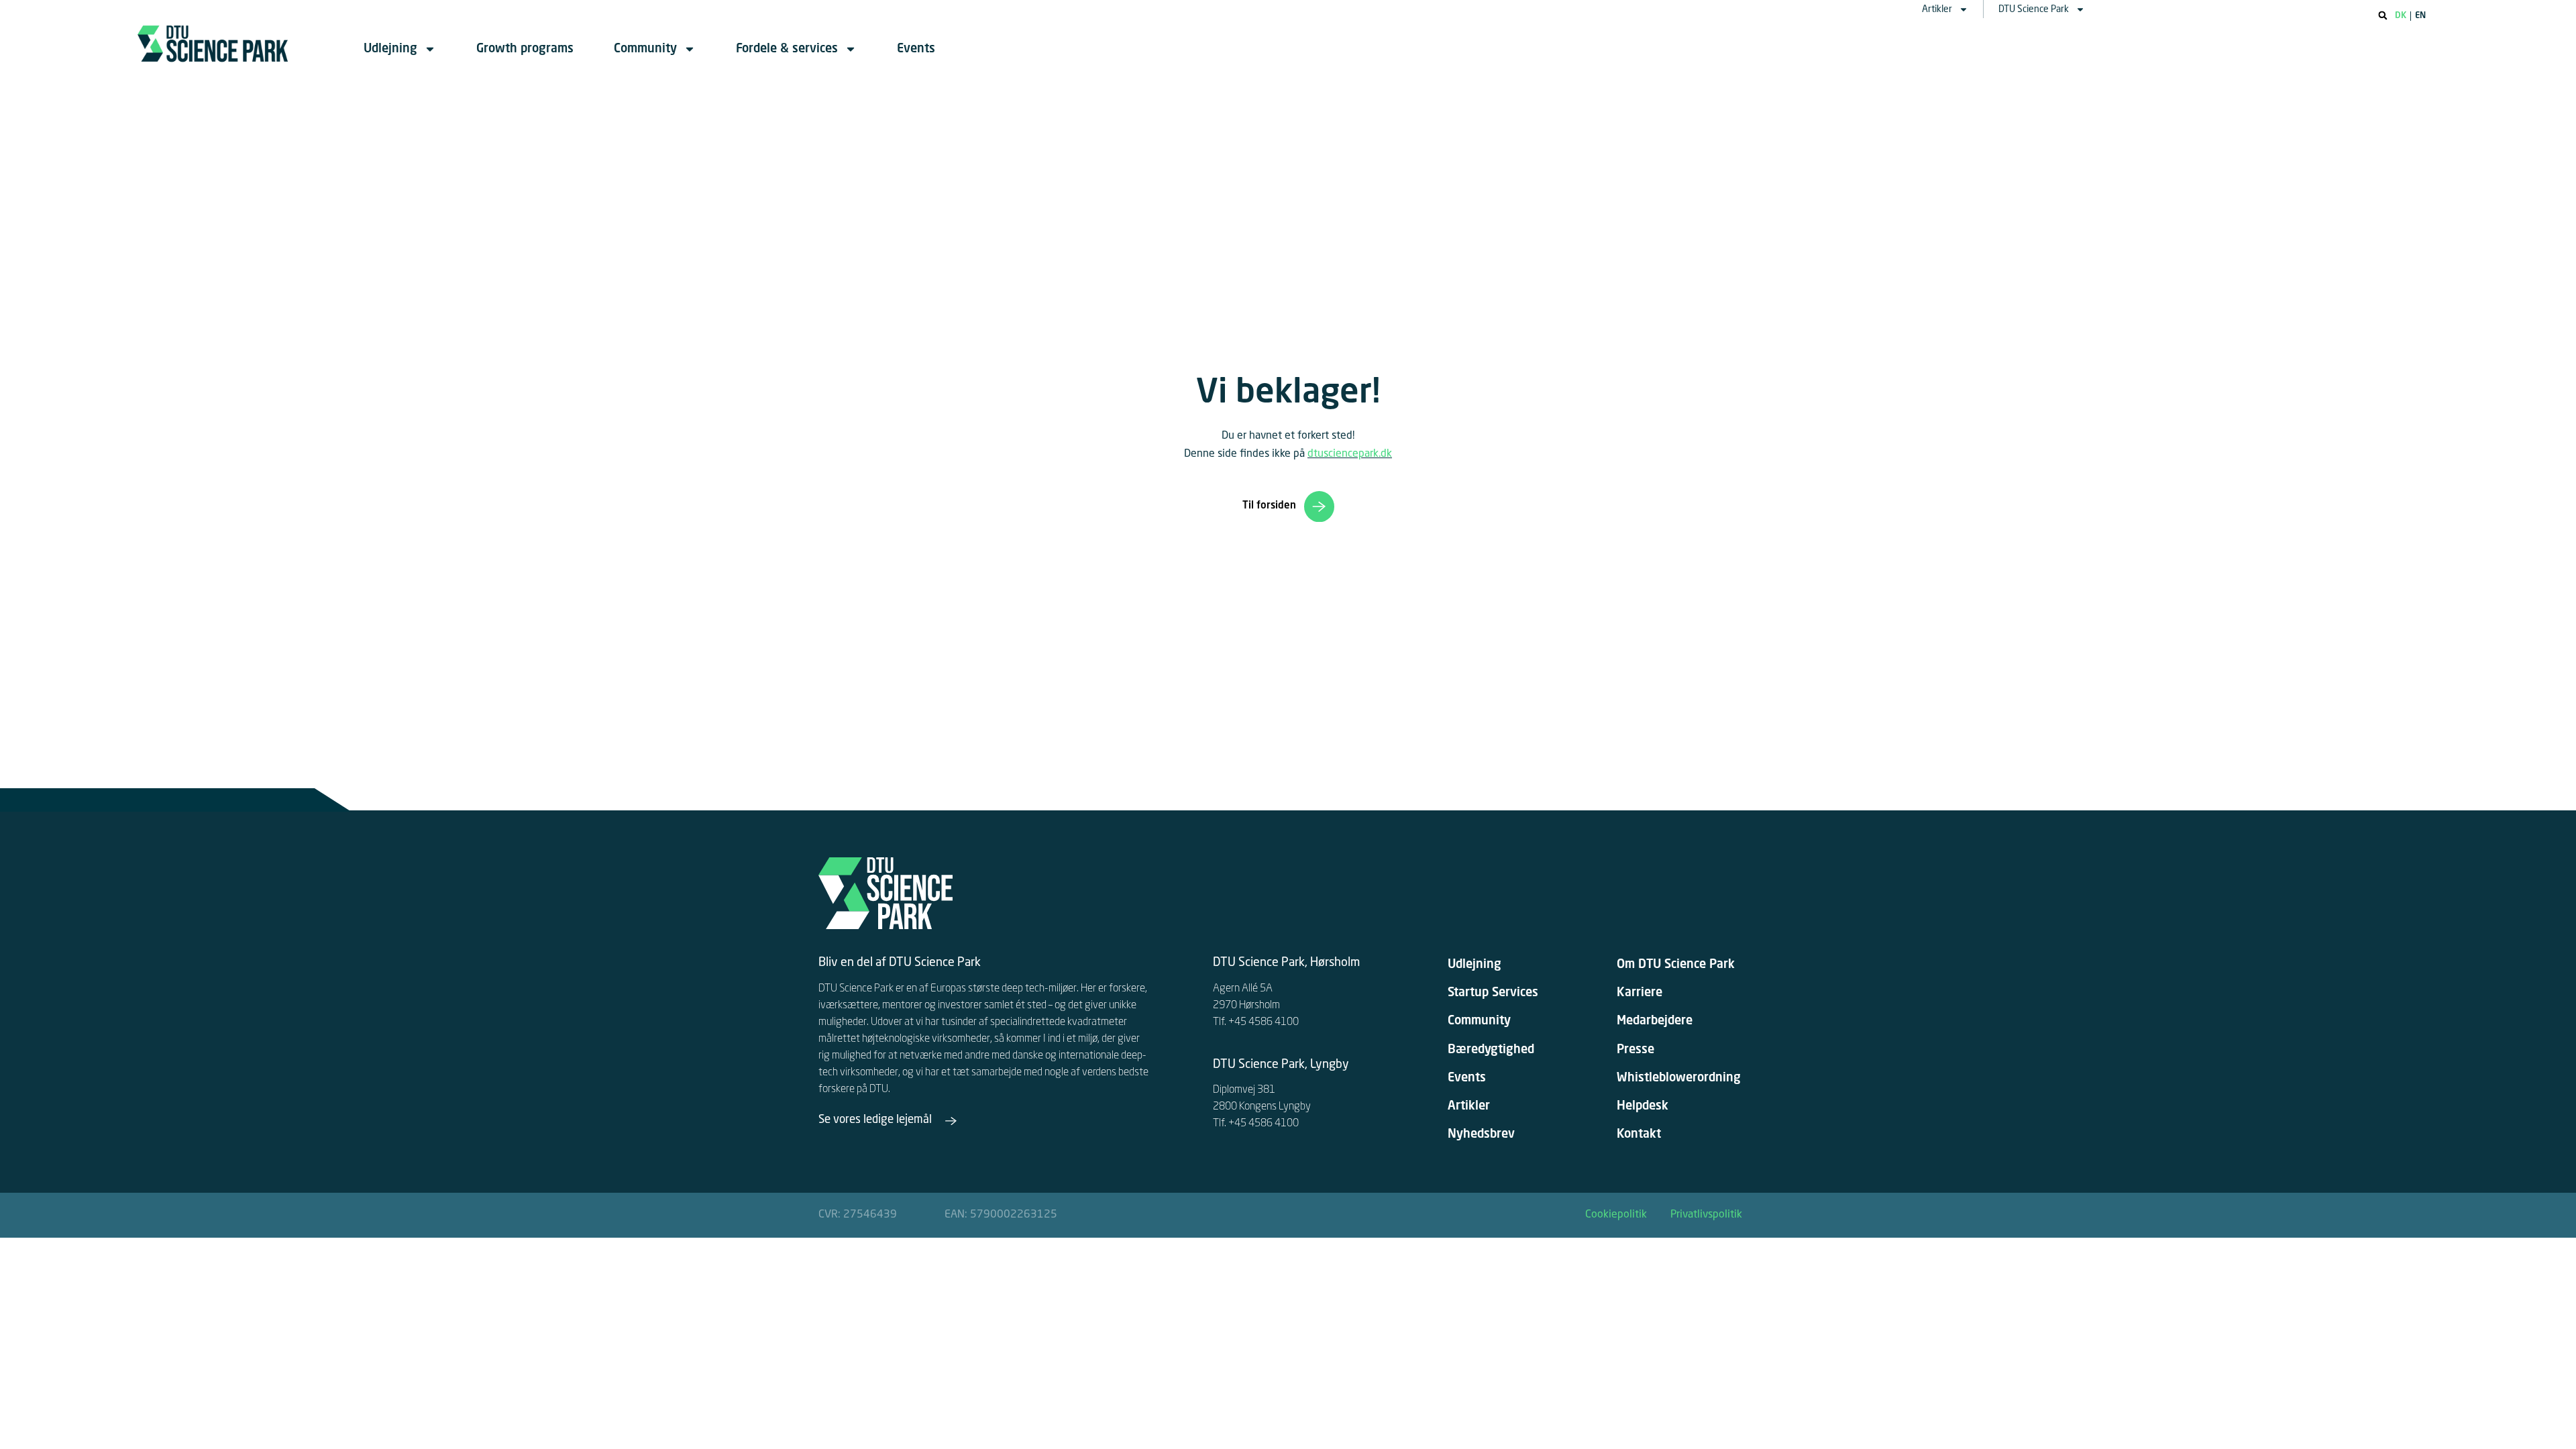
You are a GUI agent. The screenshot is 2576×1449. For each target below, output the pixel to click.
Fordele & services (787, 49)
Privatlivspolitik (1706, 1215)
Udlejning (390, 49)
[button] (2383, 15)
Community (645, 49)
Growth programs (525, 49)
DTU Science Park (2034, 9)
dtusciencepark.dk (1350, 454)
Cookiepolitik (1616, 1215)
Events (916, 49)
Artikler (1937, 9)
